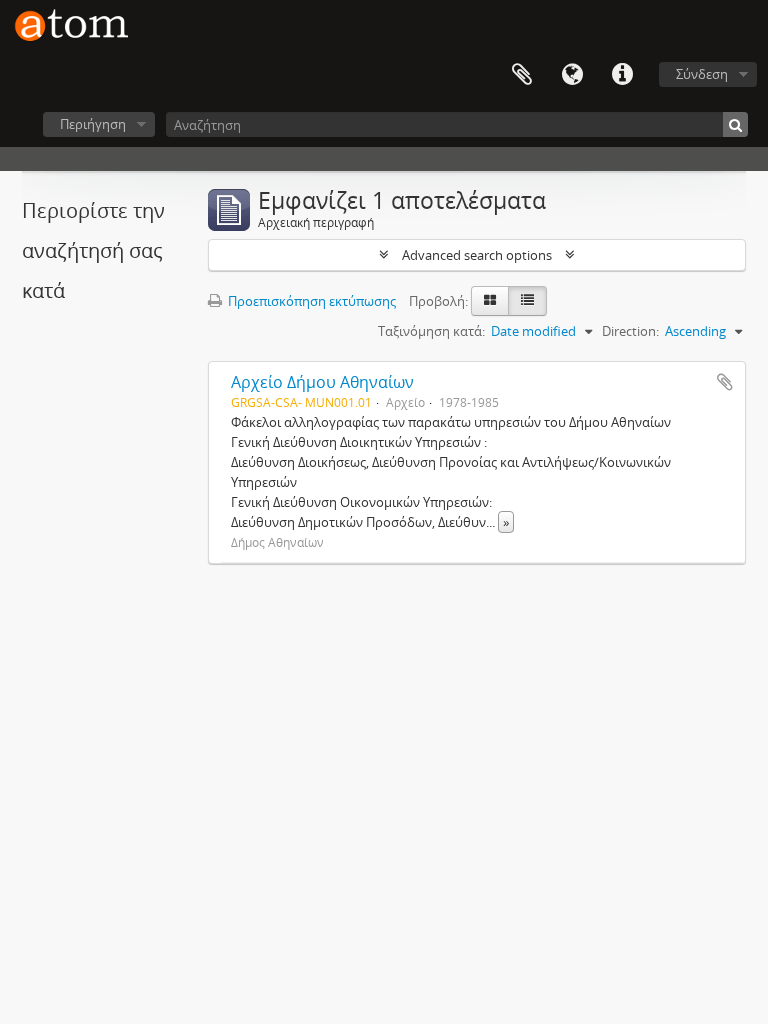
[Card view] (490, 301)
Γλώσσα (572, 75)
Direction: (630, 331)
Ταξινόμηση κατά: (431, 331)
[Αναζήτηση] (735, 124)
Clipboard (522, 75)
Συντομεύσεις (622, 75)
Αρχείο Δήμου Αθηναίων (322, 382)
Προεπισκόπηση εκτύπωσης (310, 301)
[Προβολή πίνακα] (527, 301)
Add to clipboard (725, 382)
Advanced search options (477, 255)
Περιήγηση (93, 124)
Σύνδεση (702, 74)
